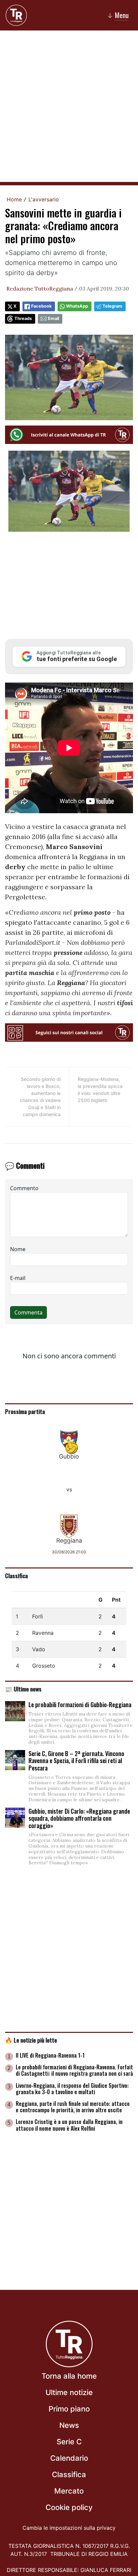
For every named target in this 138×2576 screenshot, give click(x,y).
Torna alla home (69, 2376)
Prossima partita (25, 1411)
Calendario (69, 2458)
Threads (23, 318)
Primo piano (69, 2409)
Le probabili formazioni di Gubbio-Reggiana (80, 1704)
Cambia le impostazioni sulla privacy (69, 2528)
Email (53, 318)
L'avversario (44, 199)
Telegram (112, 306)
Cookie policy (69, 2507)
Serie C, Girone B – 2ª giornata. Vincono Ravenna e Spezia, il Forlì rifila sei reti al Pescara (76, 1761)
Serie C (69, 2442)
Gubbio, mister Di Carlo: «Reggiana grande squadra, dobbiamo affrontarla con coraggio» (79, 1818)
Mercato (69, 2491)
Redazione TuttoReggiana (40, 288)
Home (14, 199)
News (69, 2425)
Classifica (16, 1575)
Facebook (41, 306)
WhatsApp (77, 306)
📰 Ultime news (23, 1689)
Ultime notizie (69, 2392)
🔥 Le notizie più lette (31, 2040)
